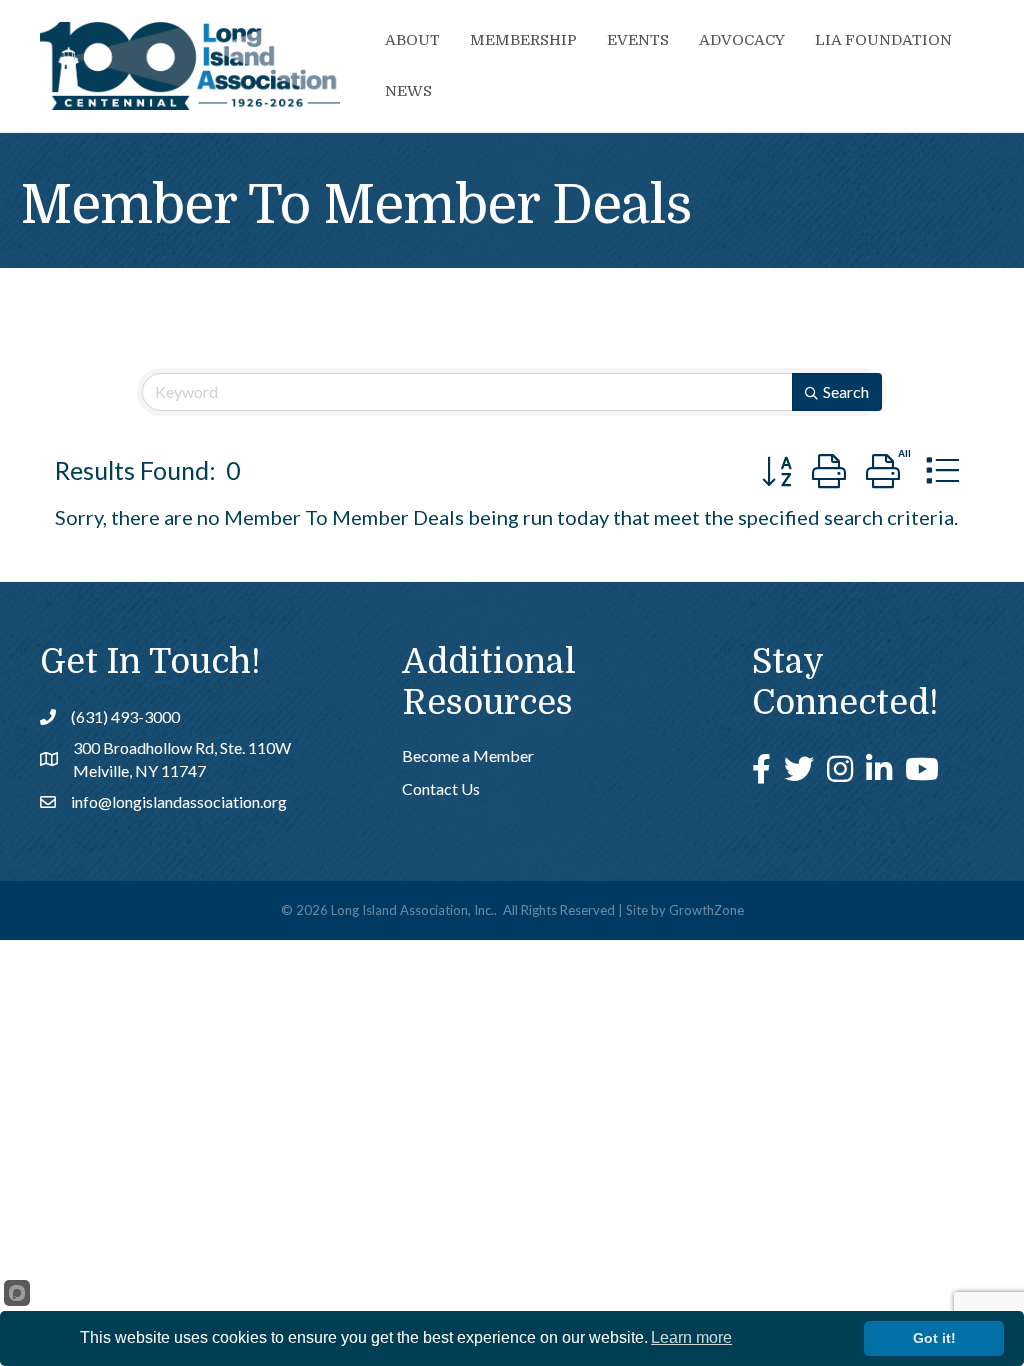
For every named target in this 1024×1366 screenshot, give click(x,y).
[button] (777, 470)
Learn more (691, 1337)
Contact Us (441, 788)
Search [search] (846, 391)
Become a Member (468, 755)
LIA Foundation (883, 40)
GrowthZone (706, 910)
